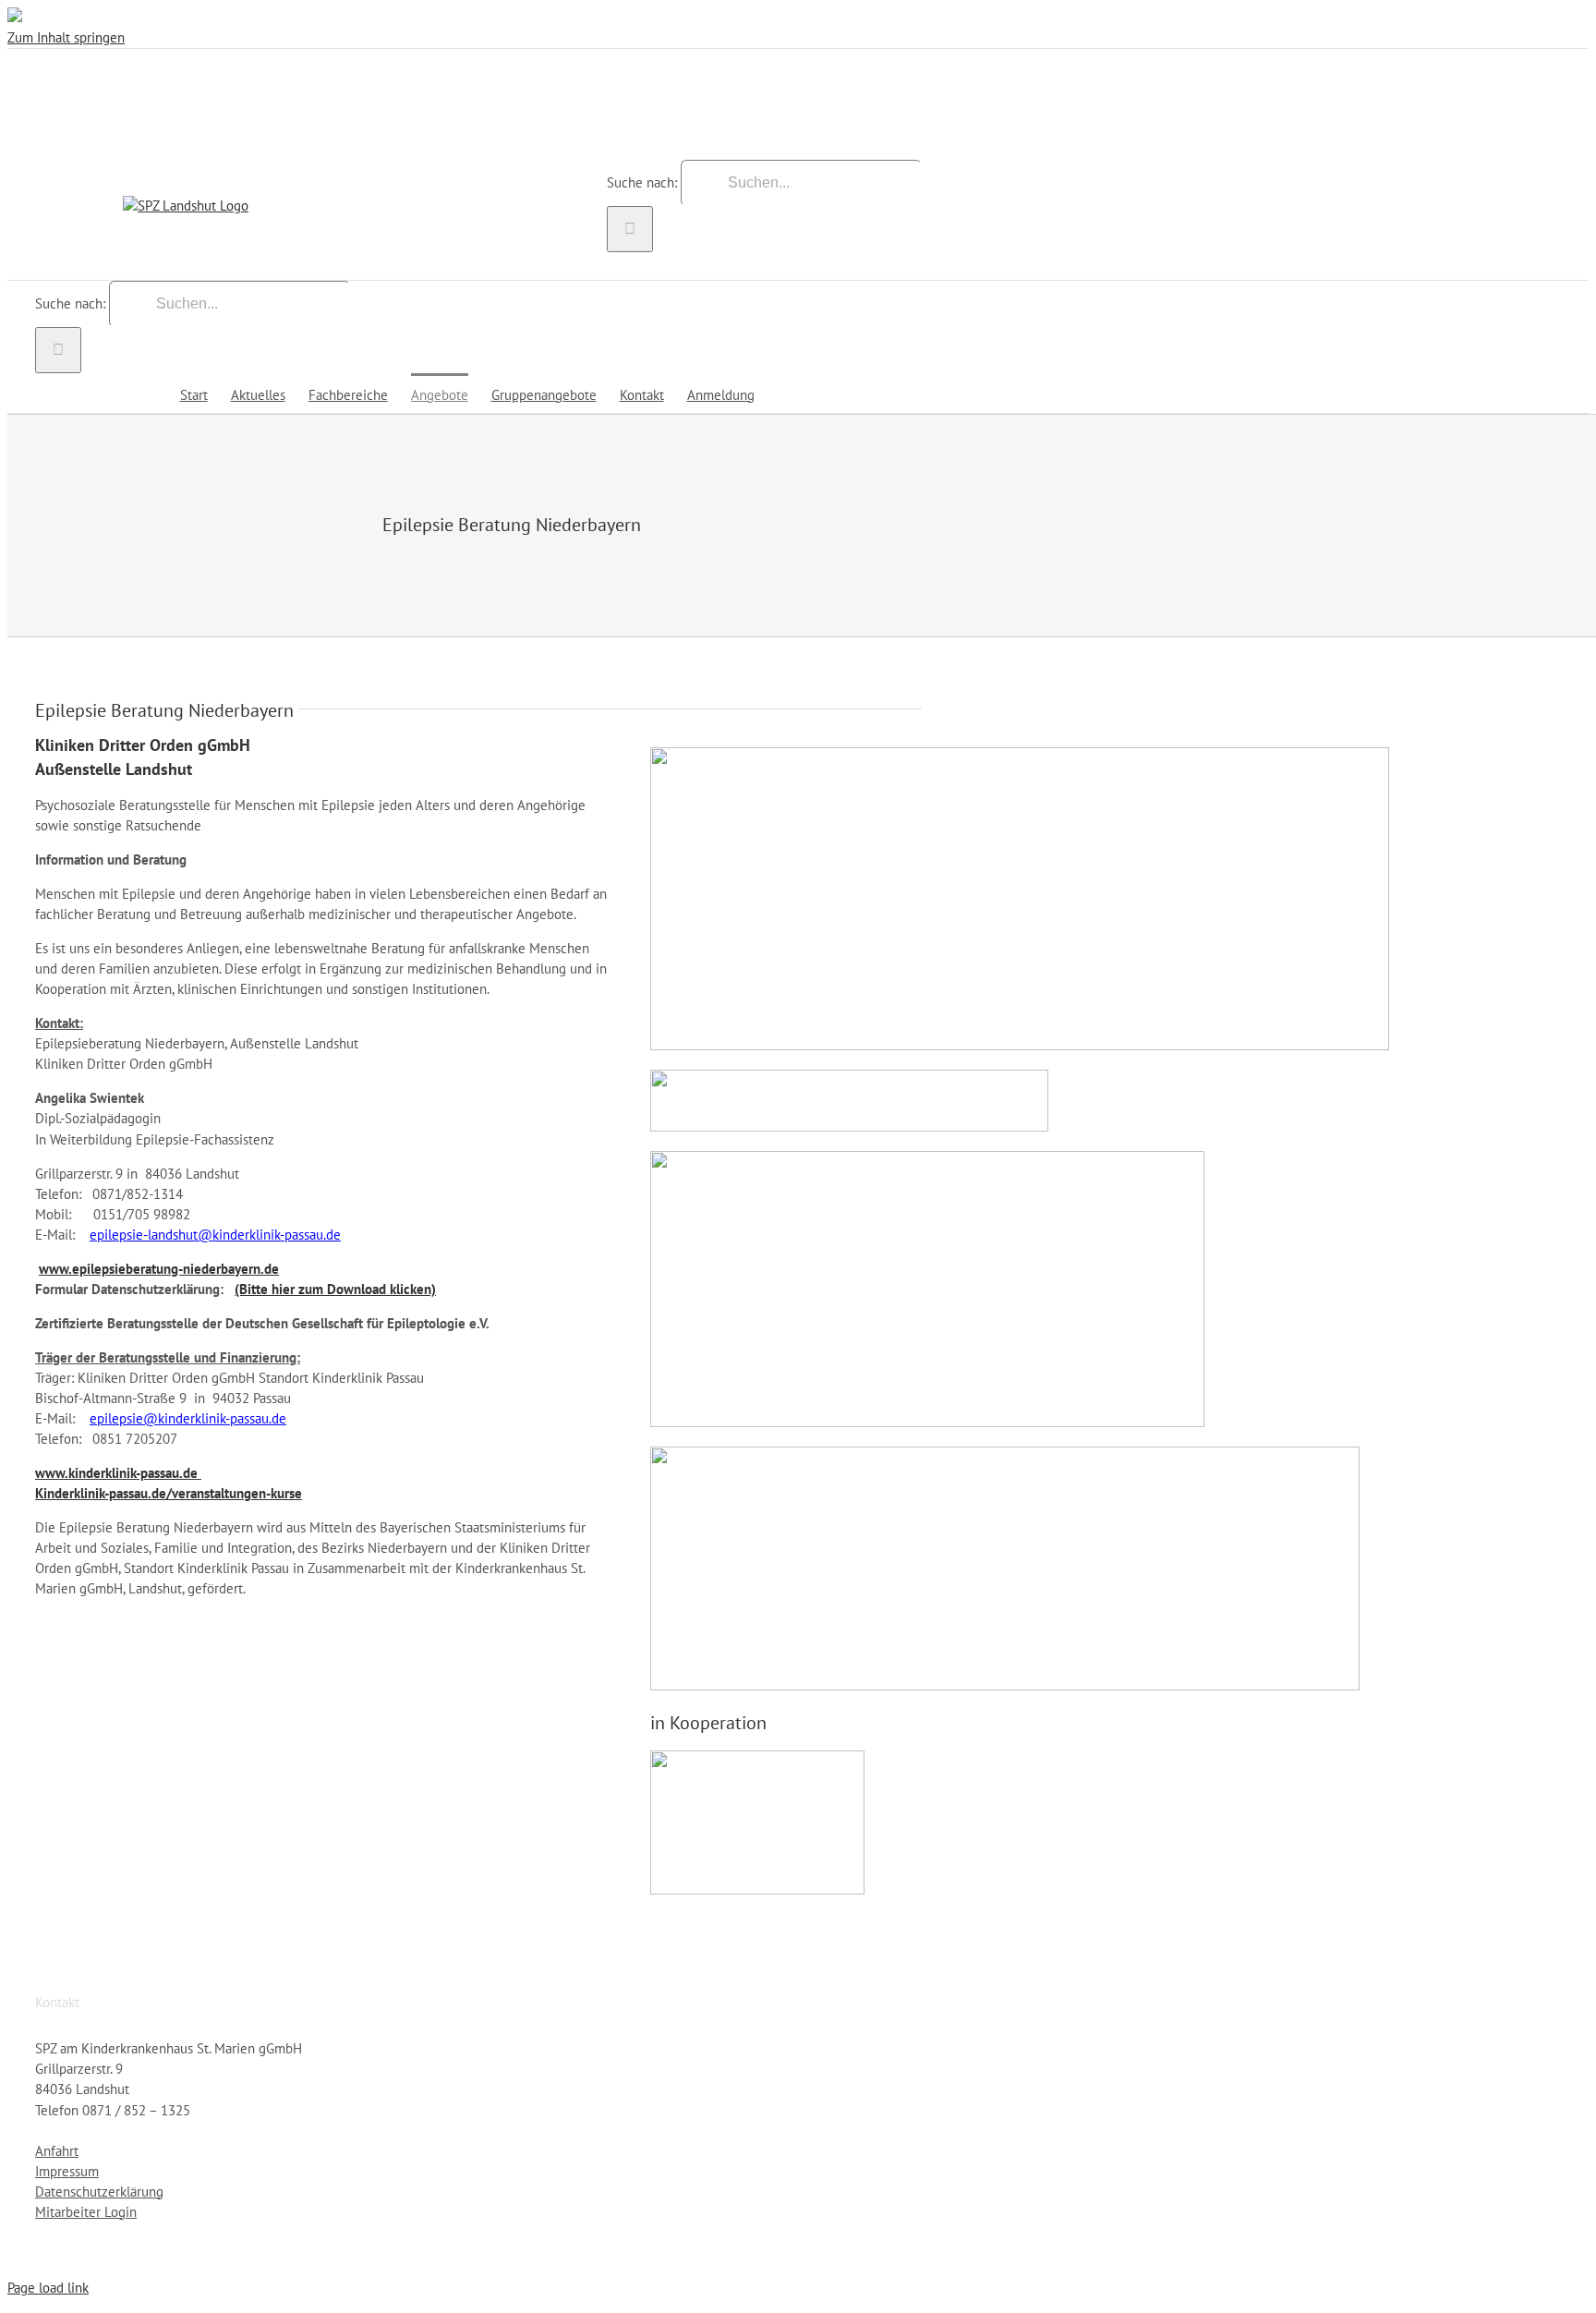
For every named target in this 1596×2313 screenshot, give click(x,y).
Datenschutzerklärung (99, 2192)
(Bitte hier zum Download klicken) (335, 1289)
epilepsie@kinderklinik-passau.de (188, 1418)
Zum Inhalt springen (66, 37)
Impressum (67, 2171)
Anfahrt (57, 2151)
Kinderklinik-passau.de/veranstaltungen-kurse (169, 1493)
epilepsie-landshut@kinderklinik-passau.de (215, 1235)
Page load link (48, 2288)
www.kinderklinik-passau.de (118, 1473)
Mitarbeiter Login (86, 2212)
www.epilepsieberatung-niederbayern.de (159, 1269)
